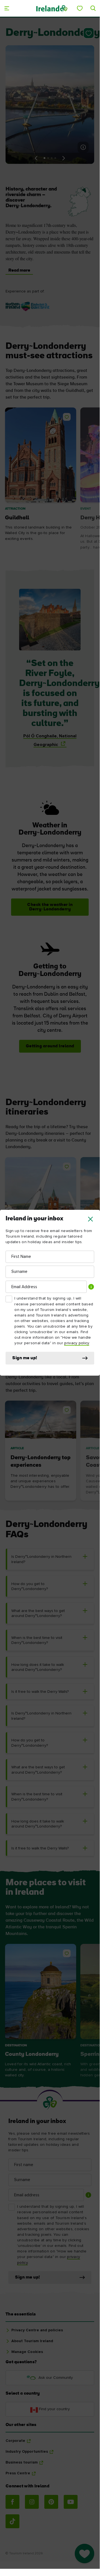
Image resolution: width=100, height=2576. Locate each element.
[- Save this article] (88, 33)
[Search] (93, 8)
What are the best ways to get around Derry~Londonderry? (38, 1614)
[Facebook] (12, 2502)
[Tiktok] (12, 2521)
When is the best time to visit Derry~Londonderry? (37, 1640)
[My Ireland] (80, 8)
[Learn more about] (28, 307)
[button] (90, 1219)
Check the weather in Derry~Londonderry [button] (50, 907)
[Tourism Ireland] (52, 8)
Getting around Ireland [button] (50, 1046)
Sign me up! (25, 1358)
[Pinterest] (51, 2502)
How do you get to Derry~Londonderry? (30, 1587)
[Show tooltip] (91, 1287)
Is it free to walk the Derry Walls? (40, 1692)
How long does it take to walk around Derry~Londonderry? (38, 1667)
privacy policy (77, 1343)
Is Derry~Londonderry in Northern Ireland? (41, 1559)
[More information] (83, 147)
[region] (50, 480)
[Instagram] (32, 2502)
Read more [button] (19, 271)
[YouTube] (71, 2502)
